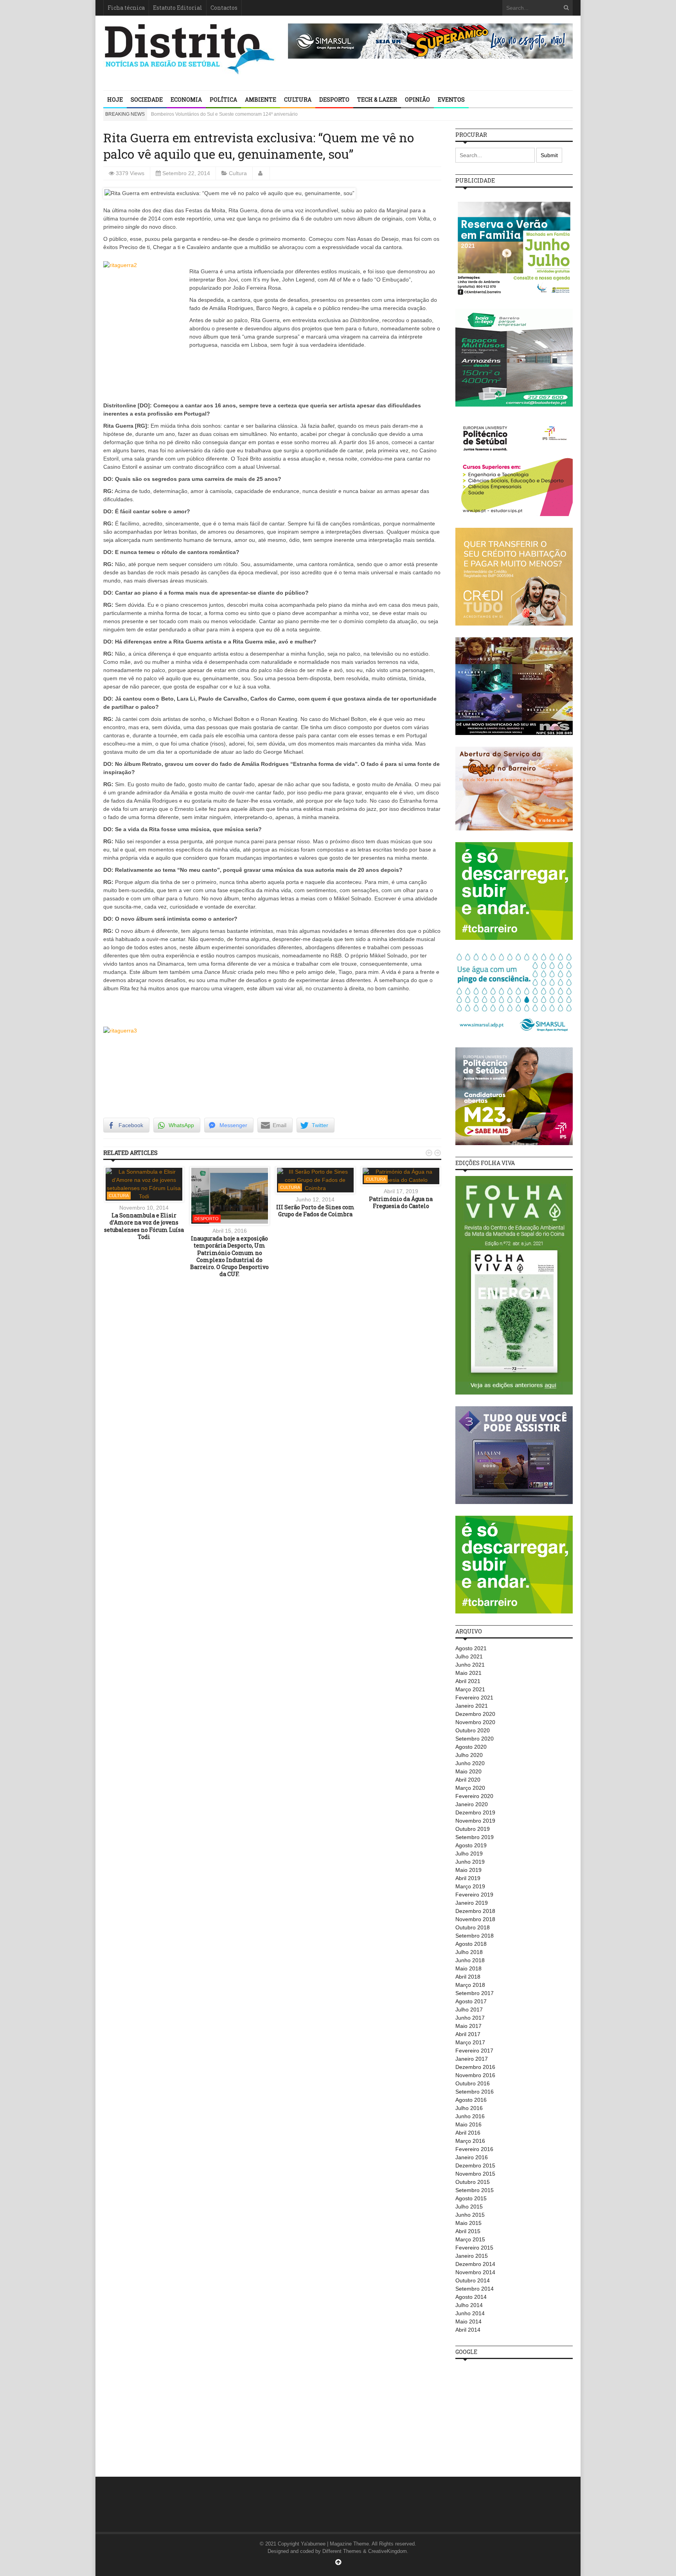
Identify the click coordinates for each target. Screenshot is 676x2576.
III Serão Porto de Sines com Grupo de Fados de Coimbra (315, 1211)
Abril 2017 (468, 2034)
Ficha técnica (126, 8)
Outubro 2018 (473, 1927)
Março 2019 (470, 1886)
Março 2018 (470, 1985)
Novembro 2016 (475, 2075)
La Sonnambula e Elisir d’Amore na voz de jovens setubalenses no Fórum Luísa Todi (144, 1226)
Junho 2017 (470, 2018)
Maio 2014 (468, 2321)
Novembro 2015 (475, 2174)
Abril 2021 (468, 1681)
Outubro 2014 (473, 2280)
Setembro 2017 (475, 1993)
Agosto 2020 (471, 1747)
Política (223, 99)
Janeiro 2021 (472, 1706)
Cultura (298, 99)
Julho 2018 (469, 1952)
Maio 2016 (468, 2124)
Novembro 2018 (475, 1919)
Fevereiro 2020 (474, 1796)
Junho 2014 (470, 2313)
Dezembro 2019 (475, 1812)
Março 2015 (470, 2239)
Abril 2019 (468, 1878)
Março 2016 (470, 2141)
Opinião (417, 99)
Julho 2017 (469, 2010)
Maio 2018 (468, 1968)
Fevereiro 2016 (474, 2149)
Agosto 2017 (471, 2001)
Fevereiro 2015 (474, 2248)
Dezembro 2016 (475, 2067)
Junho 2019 (470, 1862)
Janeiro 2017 (472, 2059)
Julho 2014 (469, 2305)
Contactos (224, 8)
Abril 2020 (468, 1780)
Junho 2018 (470, 1960)
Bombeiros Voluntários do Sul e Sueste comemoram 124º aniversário (224, 114)
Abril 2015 (468, 2231)
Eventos (451, 99)
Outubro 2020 (473, 1730)
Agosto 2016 (471, 2100)
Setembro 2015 (475, 2190)
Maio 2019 (468, 1870)
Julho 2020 (469, 1755)
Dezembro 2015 (475, 2165)
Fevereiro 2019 (474, 1895)
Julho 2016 (469, 2108)
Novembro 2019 (475, 1821)
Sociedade (147, 99)
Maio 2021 (468, 1673)
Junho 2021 (470, 1665)
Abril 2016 (468, 2133)
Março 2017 (470, 2042)
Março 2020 (470, 1788)
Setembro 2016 (475, 2092)
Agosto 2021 (471, 1648)
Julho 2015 (469, 2207)
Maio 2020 (468, 1771)
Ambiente (261, 99)
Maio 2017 (468, 2026)
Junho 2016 (470, 2116)
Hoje (115, 99)
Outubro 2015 (473, 2182)
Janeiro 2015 (472, 2256)
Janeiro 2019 (472, 1903)
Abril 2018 (468, 1977)
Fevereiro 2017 (474, 2051)
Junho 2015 (470, 2215)
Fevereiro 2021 (474, 1698)
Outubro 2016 (473, 2083)
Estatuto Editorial (178, 8)
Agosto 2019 (471, 1845)
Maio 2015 (468, 2223)
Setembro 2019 (475, 1837)
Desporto (334, 99)
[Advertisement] (514, 2414)
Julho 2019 (469, 1854)
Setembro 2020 (475, 1739)
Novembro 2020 (475, 1722)
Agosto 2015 (471, 2198)
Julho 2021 (469, 1656)
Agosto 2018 (471, 1944)
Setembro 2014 (475, 2289)
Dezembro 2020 (475, 1714)
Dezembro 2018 (475, 1911)
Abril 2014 (468, 2330)
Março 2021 (470, 1689)
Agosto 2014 (471, 2297)
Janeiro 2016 (472, 2157)
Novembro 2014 (475, 2272)
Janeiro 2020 (472, 1804)
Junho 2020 (470, 1763)
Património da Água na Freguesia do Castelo (401, 1202)
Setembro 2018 (475, 1936)
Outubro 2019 (473, 1829)
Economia (186, 99)
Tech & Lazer (377, 99)
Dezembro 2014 (475, 2264)
